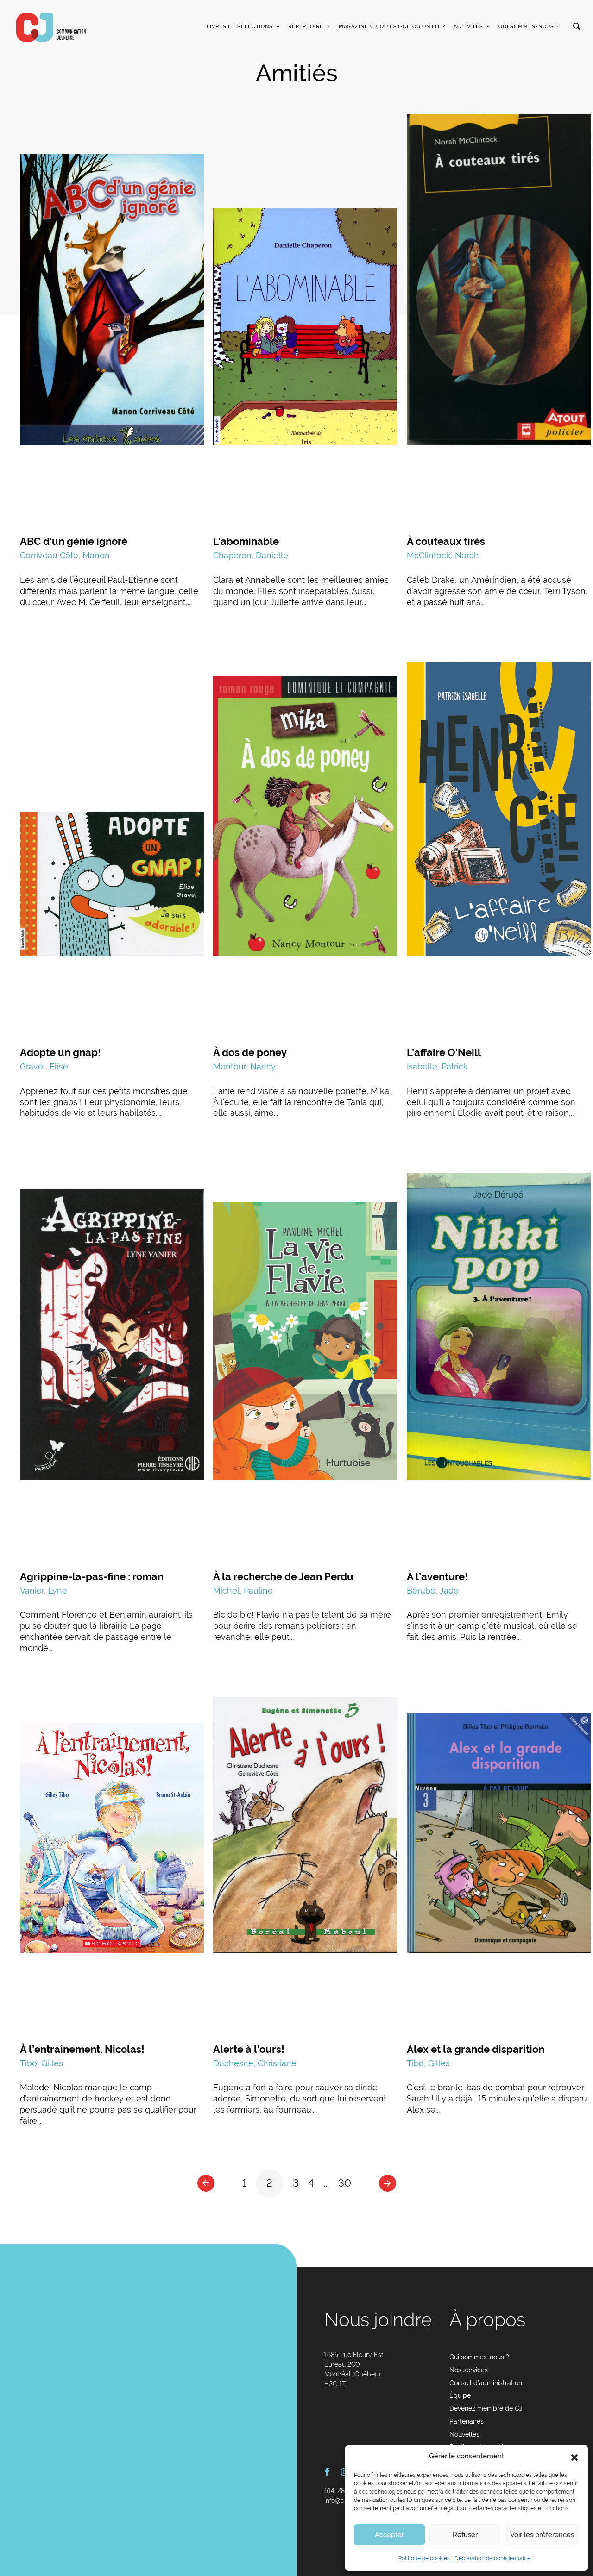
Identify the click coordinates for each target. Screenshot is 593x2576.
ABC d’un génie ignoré (74, 541)
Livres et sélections (240, 27)
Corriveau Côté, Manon (65, 555)
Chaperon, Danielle (251, 555)
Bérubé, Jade (433, 1591)
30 (345, 2183)
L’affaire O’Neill (444, 1052)
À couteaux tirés (446, 541)
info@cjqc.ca (343, 2501)
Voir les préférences (542, 2535)
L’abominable (246, 541)
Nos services (469, 2370)
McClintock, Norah (443, 555)
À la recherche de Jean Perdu (283, 1576)
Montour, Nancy (244, 1066)
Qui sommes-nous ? (529, 27)
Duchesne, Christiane (255, 2063)
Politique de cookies (424, 2558)
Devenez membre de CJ (486, 2408)
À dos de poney (250, 1052)
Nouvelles (464, 2434)
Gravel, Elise (44, 1066)
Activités (468, 27)
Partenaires (467, 2421)
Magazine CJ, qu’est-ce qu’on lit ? (392, 27)
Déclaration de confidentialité (492, 2558)
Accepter (389, 2535)
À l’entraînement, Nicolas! (82, 2049)
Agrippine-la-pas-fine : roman (92, 1576)
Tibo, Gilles (41, 2063)
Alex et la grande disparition (476, 2049)
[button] (574, 2457)
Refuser (465, 2535)
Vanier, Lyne (44, 1591)
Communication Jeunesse (51, 27)
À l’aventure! (437, 1576)
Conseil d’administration (486, 2383)
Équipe (460, 2395)
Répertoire (306, 27)
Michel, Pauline (243, 1591)
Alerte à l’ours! (249, 2049)
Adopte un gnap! (60, 1052)
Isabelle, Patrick (437, 1066)
